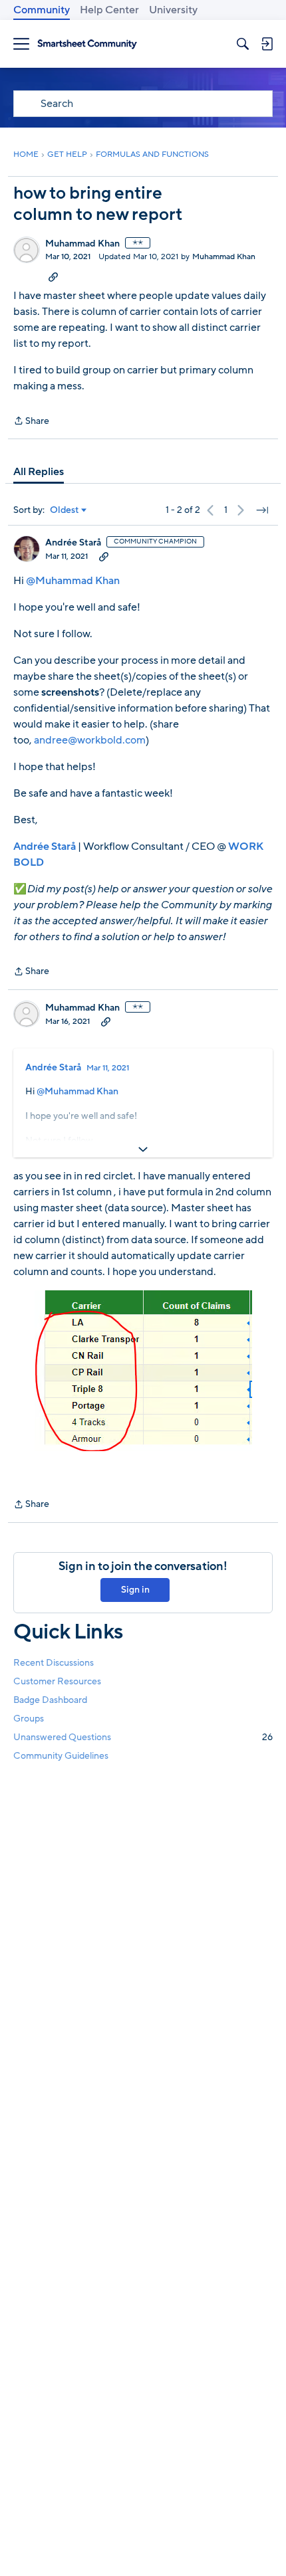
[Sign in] (267, 44)
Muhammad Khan (82, 244)
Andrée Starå (73, 543)
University (173, 10)
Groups (29, 1719)
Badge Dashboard (50, 1700)
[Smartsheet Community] (87, 44)
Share (31, 422)
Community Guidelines (61, 1756)
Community (42, 10)
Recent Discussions (54, 1663)
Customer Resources (57, 1681)
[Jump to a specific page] (262, 510)
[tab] (39, 472)
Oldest (65, 510)
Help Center (109, 10)
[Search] (243, 44)
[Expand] (143, 1149)
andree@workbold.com (90, 740)
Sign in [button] (135, 1590)
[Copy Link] (53, 276)
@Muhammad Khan (73, 581)
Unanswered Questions (143, 1737)
